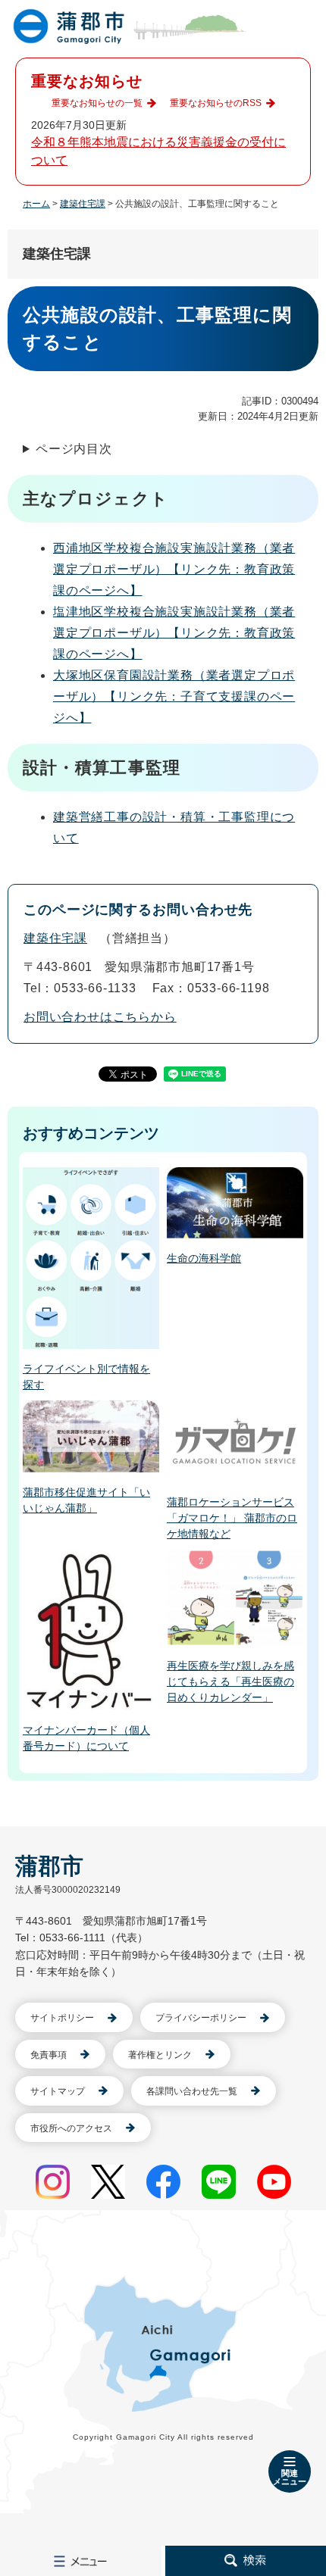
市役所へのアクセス (71, 2128)
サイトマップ (58, 2091)
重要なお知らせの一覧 (97, 103)
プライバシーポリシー (201, 2018)
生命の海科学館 (204, 1258)
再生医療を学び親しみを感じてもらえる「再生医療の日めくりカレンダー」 (230, 1681)
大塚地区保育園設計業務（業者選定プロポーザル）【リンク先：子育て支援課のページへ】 (174, 696)
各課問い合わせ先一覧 (192, 2091)
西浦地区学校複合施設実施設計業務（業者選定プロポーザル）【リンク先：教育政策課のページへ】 (174, 569)
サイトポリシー (62, 2018)
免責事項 (49, 2055)
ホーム (36, 204)
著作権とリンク (160, 2055)
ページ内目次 (74, 449)
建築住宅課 (83, 204)
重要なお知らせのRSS (216, 103)
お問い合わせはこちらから (100, 1017)
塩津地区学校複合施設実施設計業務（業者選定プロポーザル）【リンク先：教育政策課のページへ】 (174, 633)
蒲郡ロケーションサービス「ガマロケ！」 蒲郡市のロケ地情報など (232, 1518)
